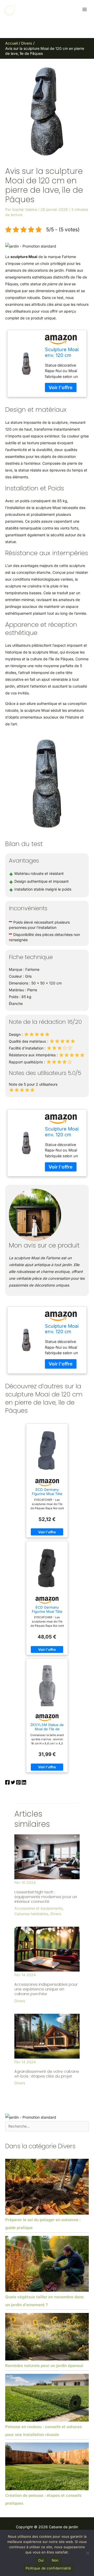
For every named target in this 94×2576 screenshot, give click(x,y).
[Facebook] (7, 1783)
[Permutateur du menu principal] (84, 10)
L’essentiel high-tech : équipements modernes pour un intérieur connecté (46, 1897)
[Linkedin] (24, 1783)
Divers (56, 1914)
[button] (31, 246)
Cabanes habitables (31, 1914)
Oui (41, 2560)
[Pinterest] (18, 1783)
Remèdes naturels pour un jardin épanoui (44, 2366)
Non (55, 2560)
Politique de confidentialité (48, 2568)
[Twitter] (13, 1783)
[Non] (87, 2553)
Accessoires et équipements (39, 1908)
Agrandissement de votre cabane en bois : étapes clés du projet (47, 2074)
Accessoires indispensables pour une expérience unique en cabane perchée (46, 1989)
